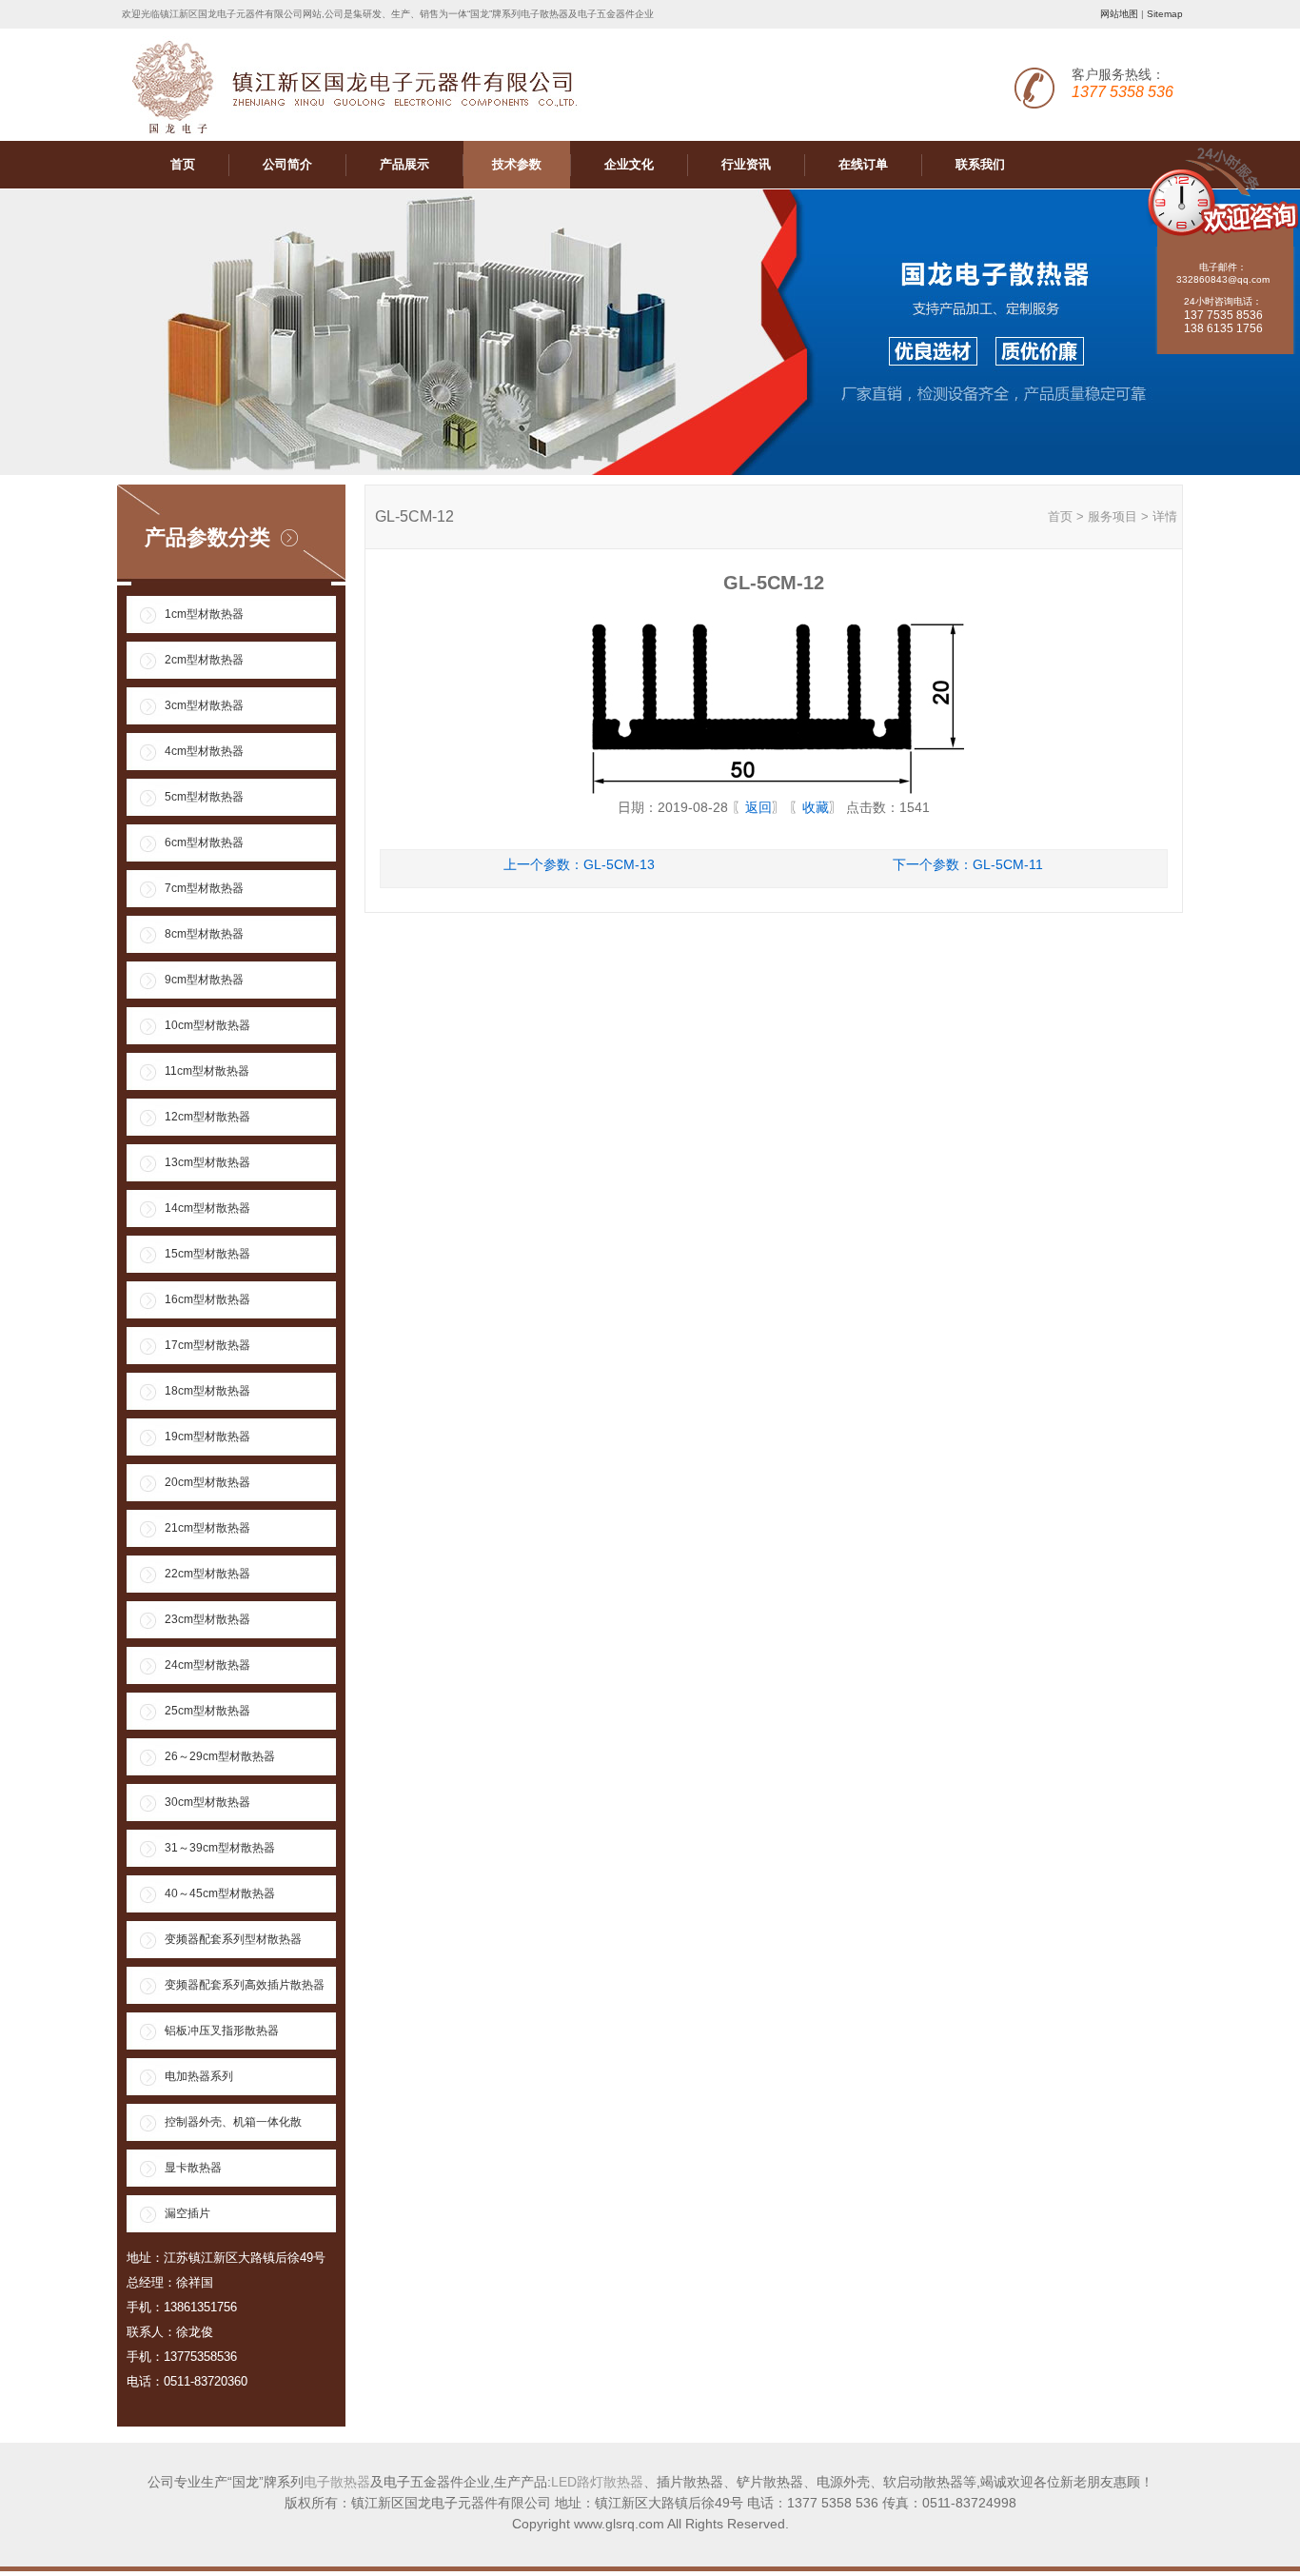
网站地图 (1119, 14)
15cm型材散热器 (207, 1254)
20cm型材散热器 (207, 1482)
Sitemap (1165, 14)
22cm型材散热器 (207, 1574)
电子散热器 (337, 2482)
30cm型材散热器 (207, 1802)
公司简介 (287, 164)
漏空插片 (187, 2213)
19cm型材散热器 (207, 1437)
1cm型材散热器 (204, 614)
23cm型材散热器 (207, 1619)
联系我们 (980, 164)
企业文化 (629, 164)
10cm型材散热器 (207, 1025)
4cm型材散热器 (204, 751)
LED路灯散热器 (597, 2482)
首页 (183, 164)
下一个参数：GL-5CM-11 (968, 864)
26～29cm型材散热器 (220, 1756)
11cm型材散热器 (207, 1071)
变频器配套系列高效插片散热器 (245, 1985)
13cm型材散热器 (207, 1162)
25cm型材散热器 (207, 1711)
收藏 (816, 807)
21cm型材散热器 (207, 1528)
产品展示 (404, 164)
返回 (758, 807)
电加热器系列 (199, 2076)
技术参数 (517, 164)
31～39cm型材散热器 (220, 1848)
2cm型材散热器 (204, 660)
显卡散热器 (193, 2168)
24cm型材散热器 (207, 1665)
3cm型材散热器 (204, 705)
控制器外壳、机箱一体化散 (233, 2122)
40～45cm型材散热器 (220, 1893)
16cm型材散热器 (207, 1299)
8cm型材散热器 (204, 934)
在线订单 (863, 164)
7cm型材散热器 (204, 888)
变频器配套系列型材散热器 (233, 1939)
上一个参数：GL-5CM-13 (579, 864)
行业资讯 (746, 164)
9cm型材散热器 (204, 980)
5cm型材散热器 (204, 797)
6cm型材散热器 (204, 842)
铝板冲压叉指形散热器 (222, 2031)
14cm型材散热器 (207, 1208)
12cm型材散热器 (207, 1117)
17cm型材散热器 (207, 1345)
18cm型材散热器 (207, 1391)
